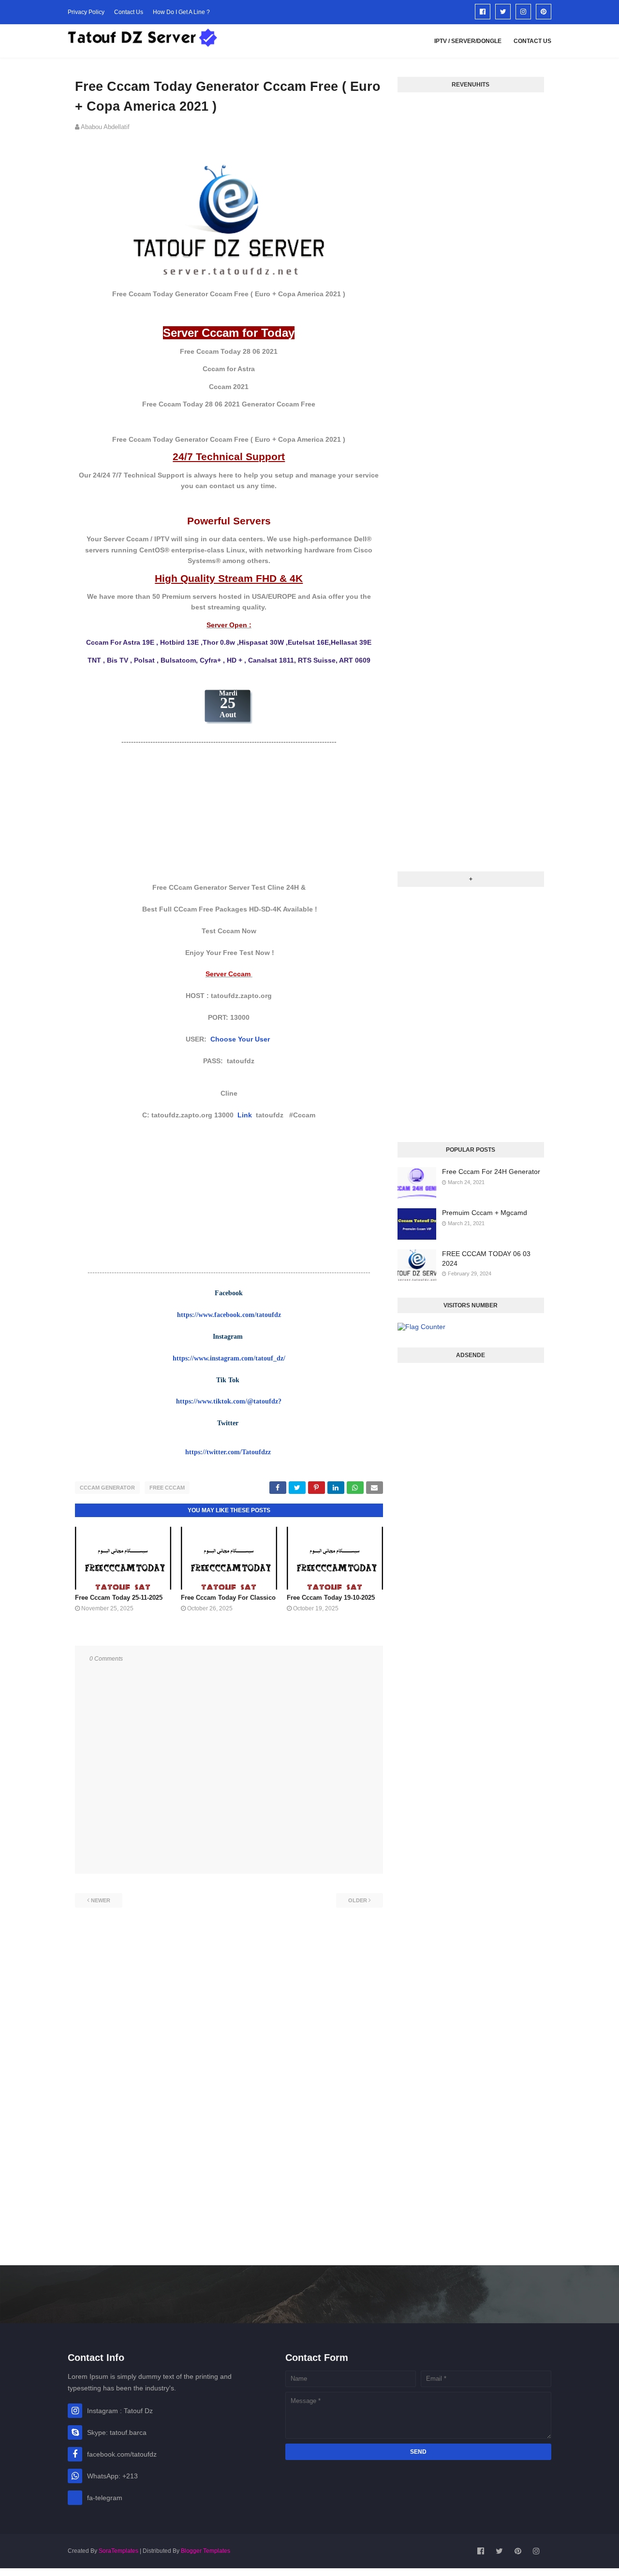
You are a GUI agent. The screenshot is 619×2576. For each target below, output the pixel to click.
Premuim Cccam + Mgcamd (485, 1213)
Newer (101, 1900)
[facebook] (483, 12)
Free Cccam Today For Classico (228, 1598)
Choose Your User (241, 1039)
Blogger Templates (206, 2551)
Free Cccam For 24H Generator (491, 1172)
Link (245, 1115)
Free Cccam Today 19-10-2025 (331, 1598)
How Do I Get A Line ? (181, 12)
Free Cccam (167, 1488)
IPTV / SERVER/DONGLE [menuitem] (468, 41)
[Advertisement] (229, 814)
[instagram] (523, 12)
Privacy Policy (86, 12)
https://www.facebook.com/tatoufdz (229, 1315)
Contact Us (129, 12)
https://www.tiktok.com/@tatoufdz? (229, 1401)
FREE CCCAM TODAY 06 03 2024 (486, 1259)
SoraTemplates (118, 2551)
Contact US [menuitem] (532, 41)
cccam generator (107, 1488)
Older (358, 1900)
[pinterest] (544, 12)
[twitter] (503, 12)
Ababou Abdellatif (105, 127)
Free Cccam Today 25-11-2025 (119, 1598)
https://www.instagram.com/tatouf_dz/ (229, 1358)
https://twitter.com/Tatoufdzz (228, 1452)
